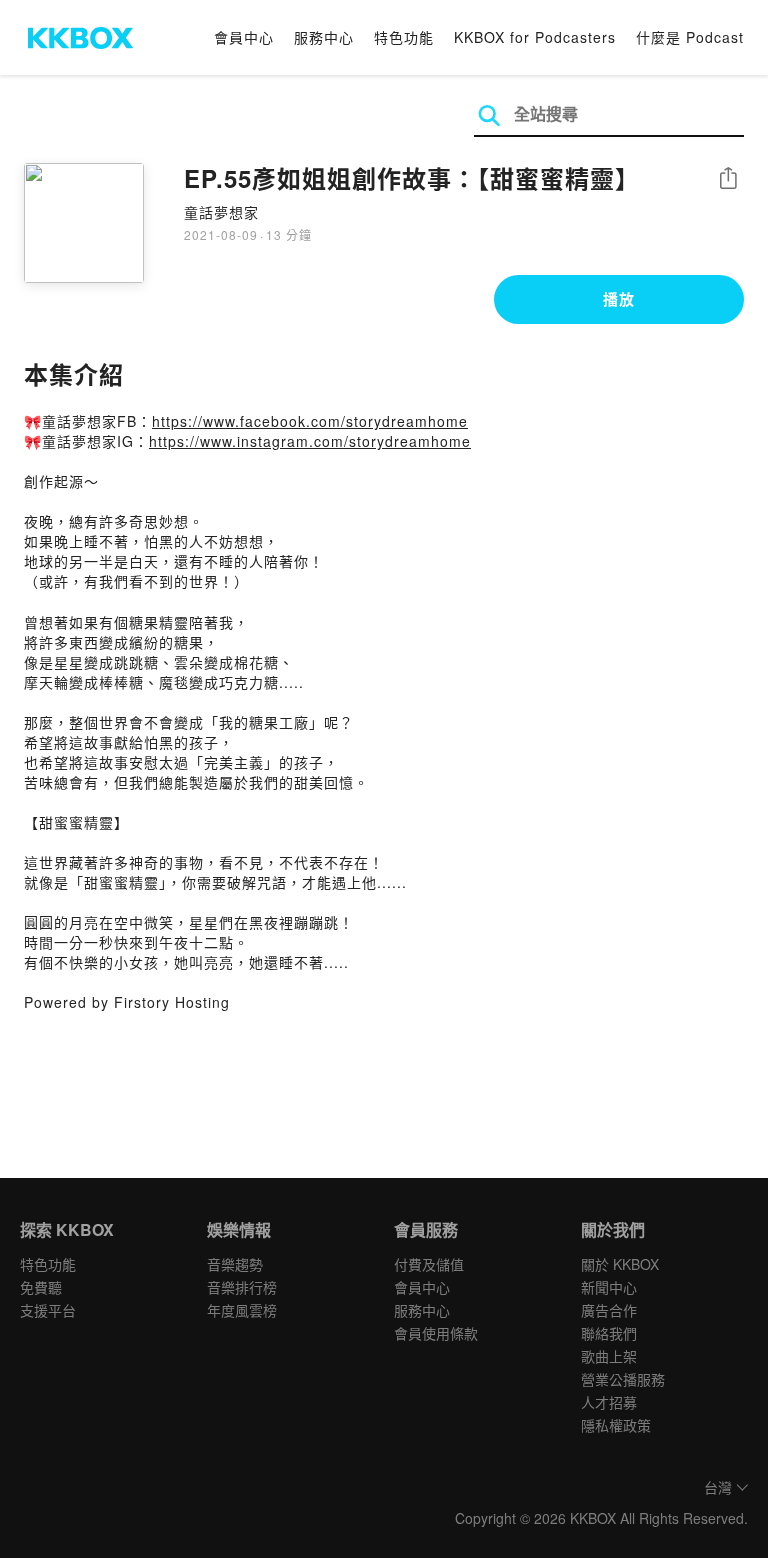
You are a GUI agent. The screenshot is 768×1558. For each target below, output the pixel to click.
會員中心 (244, 37)
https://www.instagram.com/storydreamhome (310, 441)
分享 (728, 179)
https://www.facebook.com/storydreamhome (310, 421)
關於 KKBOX (620, 1264)
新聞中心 (609, 1287)
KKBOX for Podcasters (535, 37)
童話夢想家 (221, 212)
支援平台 (48, 1310)
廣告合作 (609, 1310)
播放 (619, 299)
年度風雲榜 (242, 1310)
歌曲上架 (609, 1356)
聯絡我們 (609, 1333)
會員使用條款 (436, 1333)
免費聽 (41, 1287)
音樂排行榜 (242, 1287)
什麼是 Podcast (690, 37)
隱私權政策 (616, 1425)
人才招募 (609, 1402)
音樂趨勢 (235, 1264)
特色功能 (404, 37)
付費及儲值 (429, 1264)
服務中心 (324, 37)
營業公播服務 (623, 1379)
